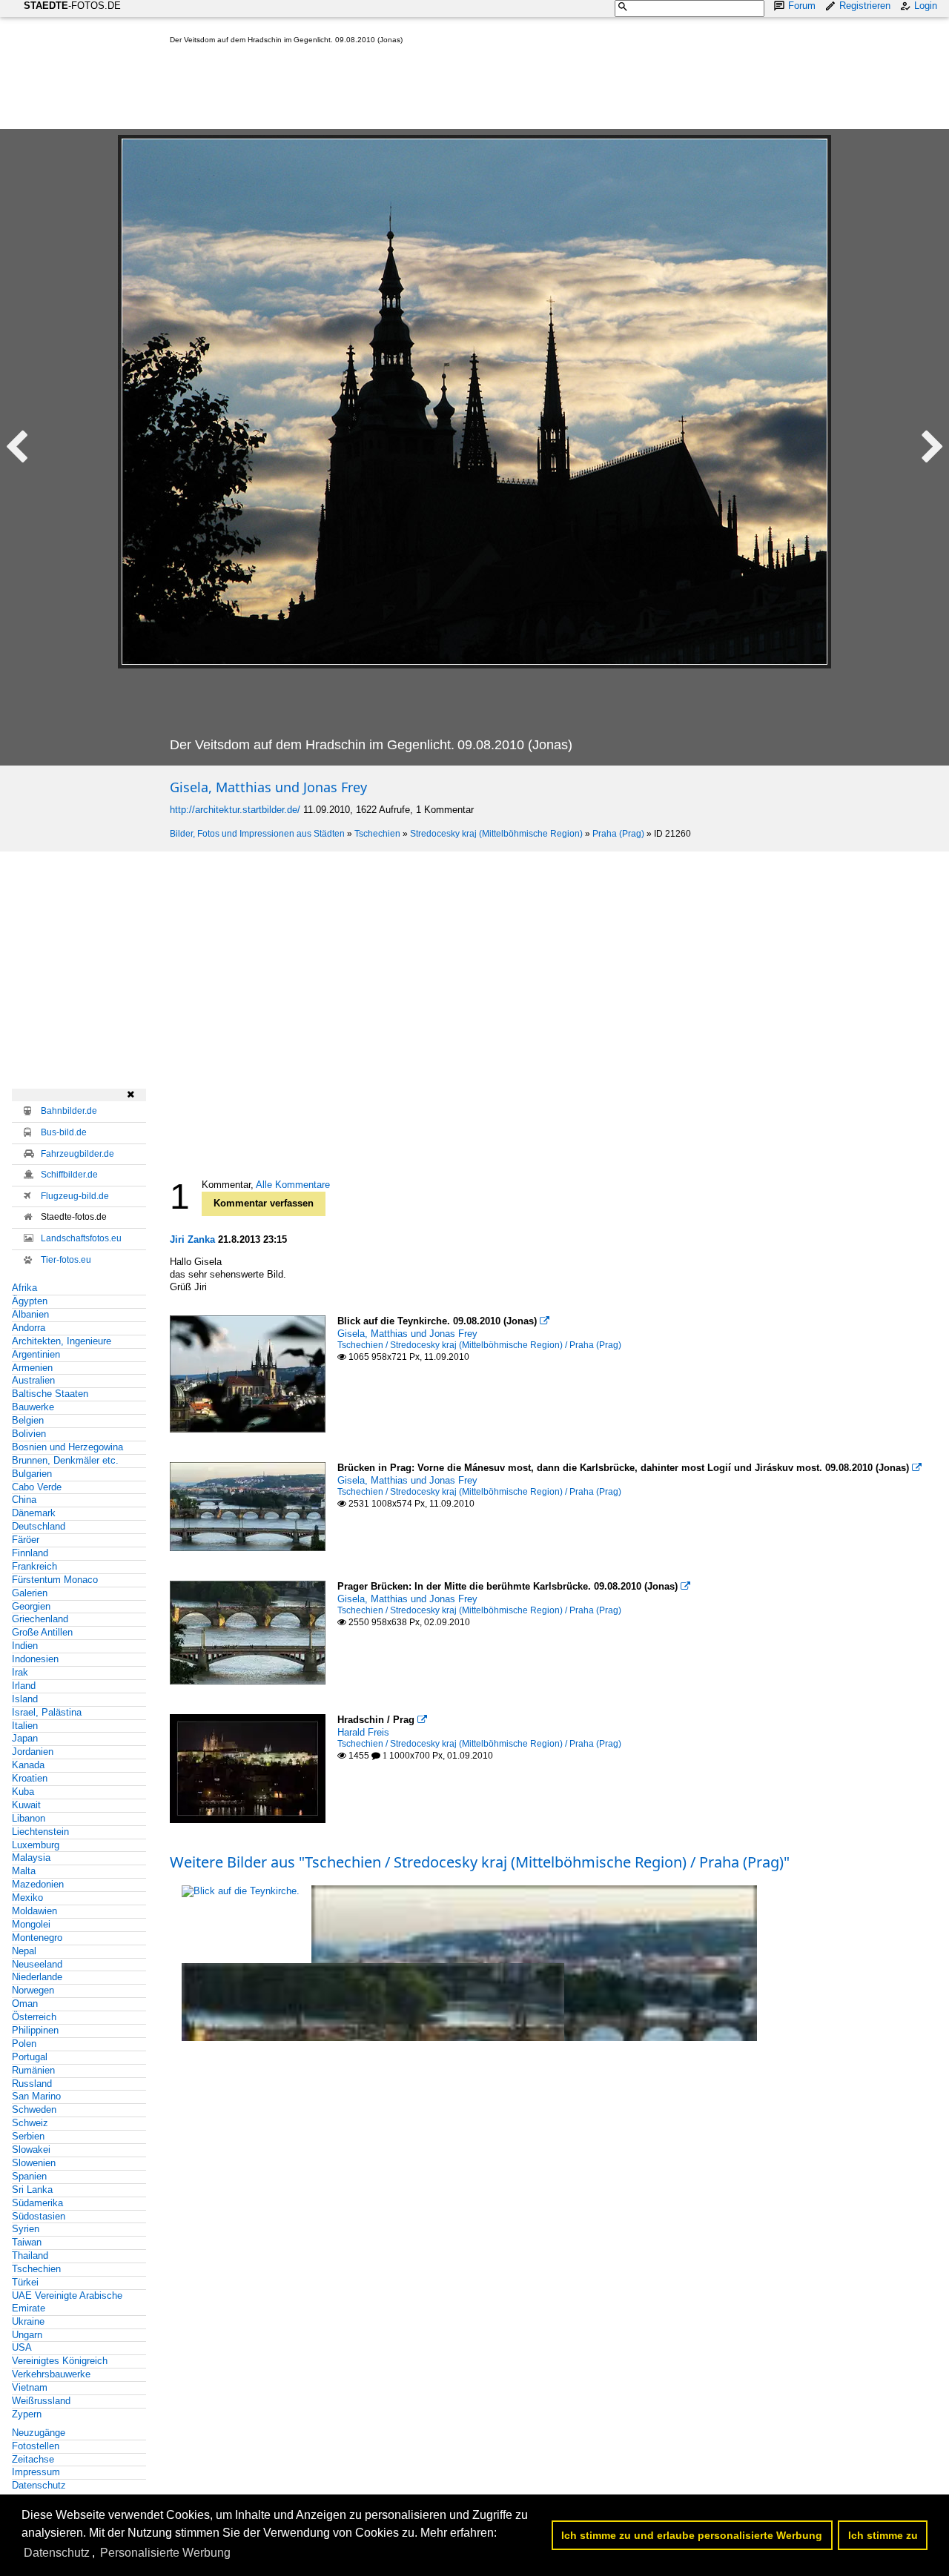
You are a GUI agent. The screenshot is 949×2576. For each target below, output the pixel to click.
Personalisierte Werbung (165, 2553)
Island (25, 1699)
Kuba (23, 1792)
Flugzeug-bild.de (75, 1196)
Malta (24, 1871)
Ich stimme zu (883, 2535)
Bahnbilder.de (69, 1111)
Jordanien (33, 1752)
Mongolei (31, 1924)
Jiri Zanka (192, 1239)
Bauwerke (33, 1407)
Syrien (26, 2229)
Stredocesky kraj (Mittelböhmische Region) (496, 834)
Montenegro (37, 1938)
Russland (32, 2084)
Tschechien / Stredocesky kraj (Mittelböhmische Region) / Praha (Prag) (479, 1345)
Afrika (24, 1288)
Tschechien (377, 834)
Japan (25, 1738)
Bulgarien (32, 1474)
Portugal (30, 2057)
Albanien (30, 1314)
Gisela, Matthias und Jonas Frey (268, 787)
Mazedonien (38, 1884)
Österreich (34, 2017)
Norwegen (33, 1990)
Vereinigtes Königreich (60, 2361)
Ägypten (30, 1301)
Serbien (28, 2136)
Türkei (25, 2282)
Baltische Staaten (50, 1394)
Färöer (26, 1540)
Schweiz (30, 2123)
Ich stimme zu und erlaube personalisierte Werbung (692, 2535)
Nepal (24, 1951)
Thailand (30, 2255)
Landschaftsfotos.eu (81, 1238)
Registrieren (865, 6)
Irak (20, 1672)
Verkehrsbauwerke (51, 2374)
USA (22, 2347)
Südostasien (39, 2216)
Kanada (28, 1765)
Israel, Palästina (47, 1712)
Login (926, 6)
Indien (25, 1646)
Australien (33, 1380)
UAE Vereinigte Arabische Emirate (67, 2302)
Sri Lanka (32, 2190)
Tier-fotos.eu (66, 1260)
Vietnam (30, 2387)
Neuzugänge (39, 2433)
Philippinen (35, 2030)
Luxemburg (36, 1845)
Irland (24, 1686)
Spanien (29, 2176)
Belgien (28, 1420)
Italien (25, 1726)
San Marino (36, 2096)
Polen (24, 2044)
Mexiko (27, 1898)
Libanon (29, 1818)
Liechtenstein (40, 1832)
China (24, 1500)
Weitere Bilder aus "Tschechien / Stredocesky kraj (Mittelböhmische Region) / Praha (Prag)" (480, 1862)
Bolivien (29, 1434)
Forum (802, 6)
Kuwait (26, 1805)
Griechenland (40, 1619)
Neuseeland (37, 1964)
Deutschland (39, 1526)
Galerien (30, 1593)
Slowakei (31, 2150)
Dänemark (34, 1513)
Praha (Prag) (618, 834)
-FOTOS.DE (72, 6)
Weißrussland (41, 2401)
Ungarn (27, 2335)
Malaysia (31, 1858)
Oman (25, 2004)
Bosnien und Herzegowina (67, 1447)
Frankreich (34, 1566)
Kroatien (30, 1778)
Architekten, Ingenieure (62, 1341)
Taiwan (27, 2242)
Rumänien (33, 2070)
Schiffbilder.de (69, 1175)
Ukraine (28, 2321)
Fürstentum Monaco (55, 1580)
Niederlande (37, 1977)
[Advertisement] (440, 90)
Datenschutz (39, 2485)
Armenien (32, 1368)
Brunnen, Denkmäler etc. (65, 1460)
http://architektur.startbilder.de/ (235, 810)
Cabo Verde (37, 1487)
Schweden (34, 2109)
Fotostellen (36, 2446)
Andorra (29, 1328)
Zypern (27, 2414)
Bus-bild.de (64, 1132)
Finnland (30, 1553)
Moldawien (34, 1911)
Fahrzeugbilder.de (77, 1154)
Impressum (36, 2472)
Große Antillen (42, 1632)
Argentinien (36, 1354)
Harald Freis (363, 1732)
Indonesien (35, 1659)
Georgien (31, 1606)
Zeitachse (33, 2459)
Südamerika (37, 2203)
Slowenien (34, 2163)
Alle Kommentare (293, 1185)
